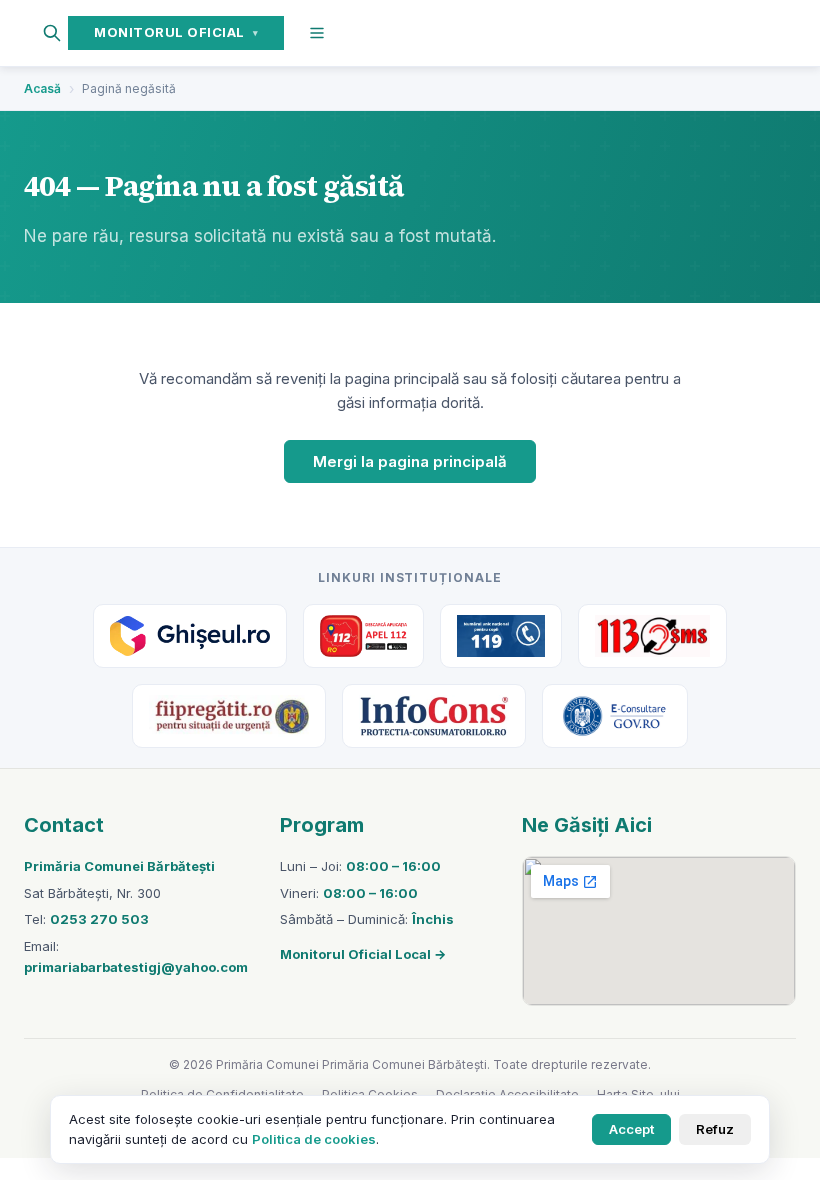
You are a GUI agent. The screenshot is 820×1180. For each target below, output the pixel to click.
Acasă (42, 88)
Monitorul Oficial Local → (363, 954)
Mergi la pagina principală (410, 461)
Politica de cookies (314, 1139)
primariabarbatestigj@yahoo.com (136, 967)
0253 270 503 (99, 919)
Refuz (715, 1129)
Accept (631, 1129)
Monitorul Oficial (176, 32)
